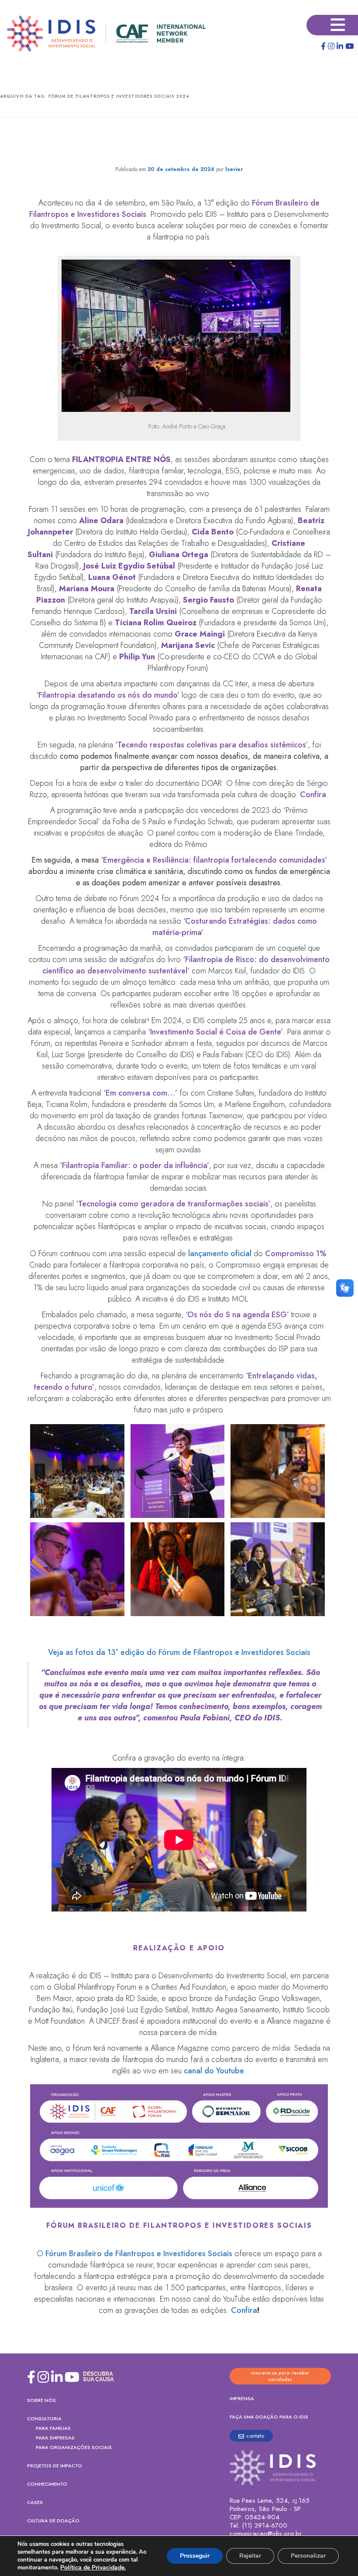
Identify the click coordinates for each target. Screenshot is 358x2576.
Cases (35, 2502)
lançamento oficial (220, 1254)
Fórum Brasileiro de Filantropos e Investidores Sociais (139, 2254)
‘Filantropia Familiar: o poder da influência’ (134, 1165)
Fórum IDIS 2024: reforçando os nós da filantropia (179, 144)
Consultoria (44, 2418)
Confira (313, 795)
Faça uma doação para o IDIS (269, 2417)
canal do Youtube (214, 2071)
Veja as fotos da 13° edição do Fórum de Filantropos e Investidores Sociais (179, 1652)
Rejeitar (250, 2556)
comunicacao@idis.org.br (266, 2534)
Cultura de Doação (53, 2521)
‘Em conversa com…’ (140, 1093)
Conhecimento (47, 2484)
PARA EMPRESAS (55, 2438)
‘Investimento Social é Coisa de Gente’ (215, 1032)
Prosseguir (195, 2556)
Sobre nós (41, 2400)
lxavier (234, 169)
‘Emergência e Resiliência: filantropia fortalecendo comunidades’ (214, 860)
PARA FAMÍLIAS (53, 2428)
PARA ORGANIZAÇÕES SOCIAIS (74, 2447)
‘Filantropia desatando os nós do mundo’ (108, 695)
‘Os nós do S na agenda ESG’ (237, 1315)
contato (255, 2436)
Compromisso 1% (296, 1254)
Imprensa (242, 2398)
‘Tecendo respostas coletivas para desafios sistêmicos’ (212, 745)
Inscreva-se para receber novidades (280, 2376)
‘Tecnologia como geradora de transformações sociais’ (173, 1204)
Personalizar (308, 2556)
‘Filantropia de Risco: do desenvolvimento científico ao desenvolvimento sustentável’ (186, 965)
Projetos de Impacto (55, 2466)
